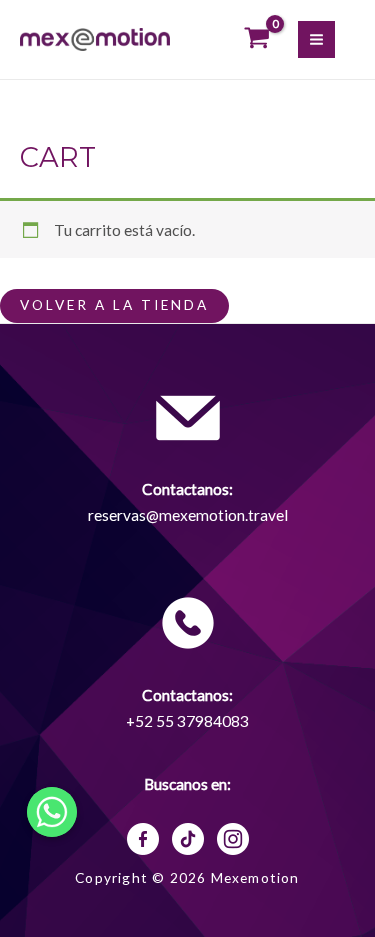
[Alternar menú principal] (316, 39)
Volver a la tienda (114, 305)
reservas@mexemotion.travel (188, 515)
